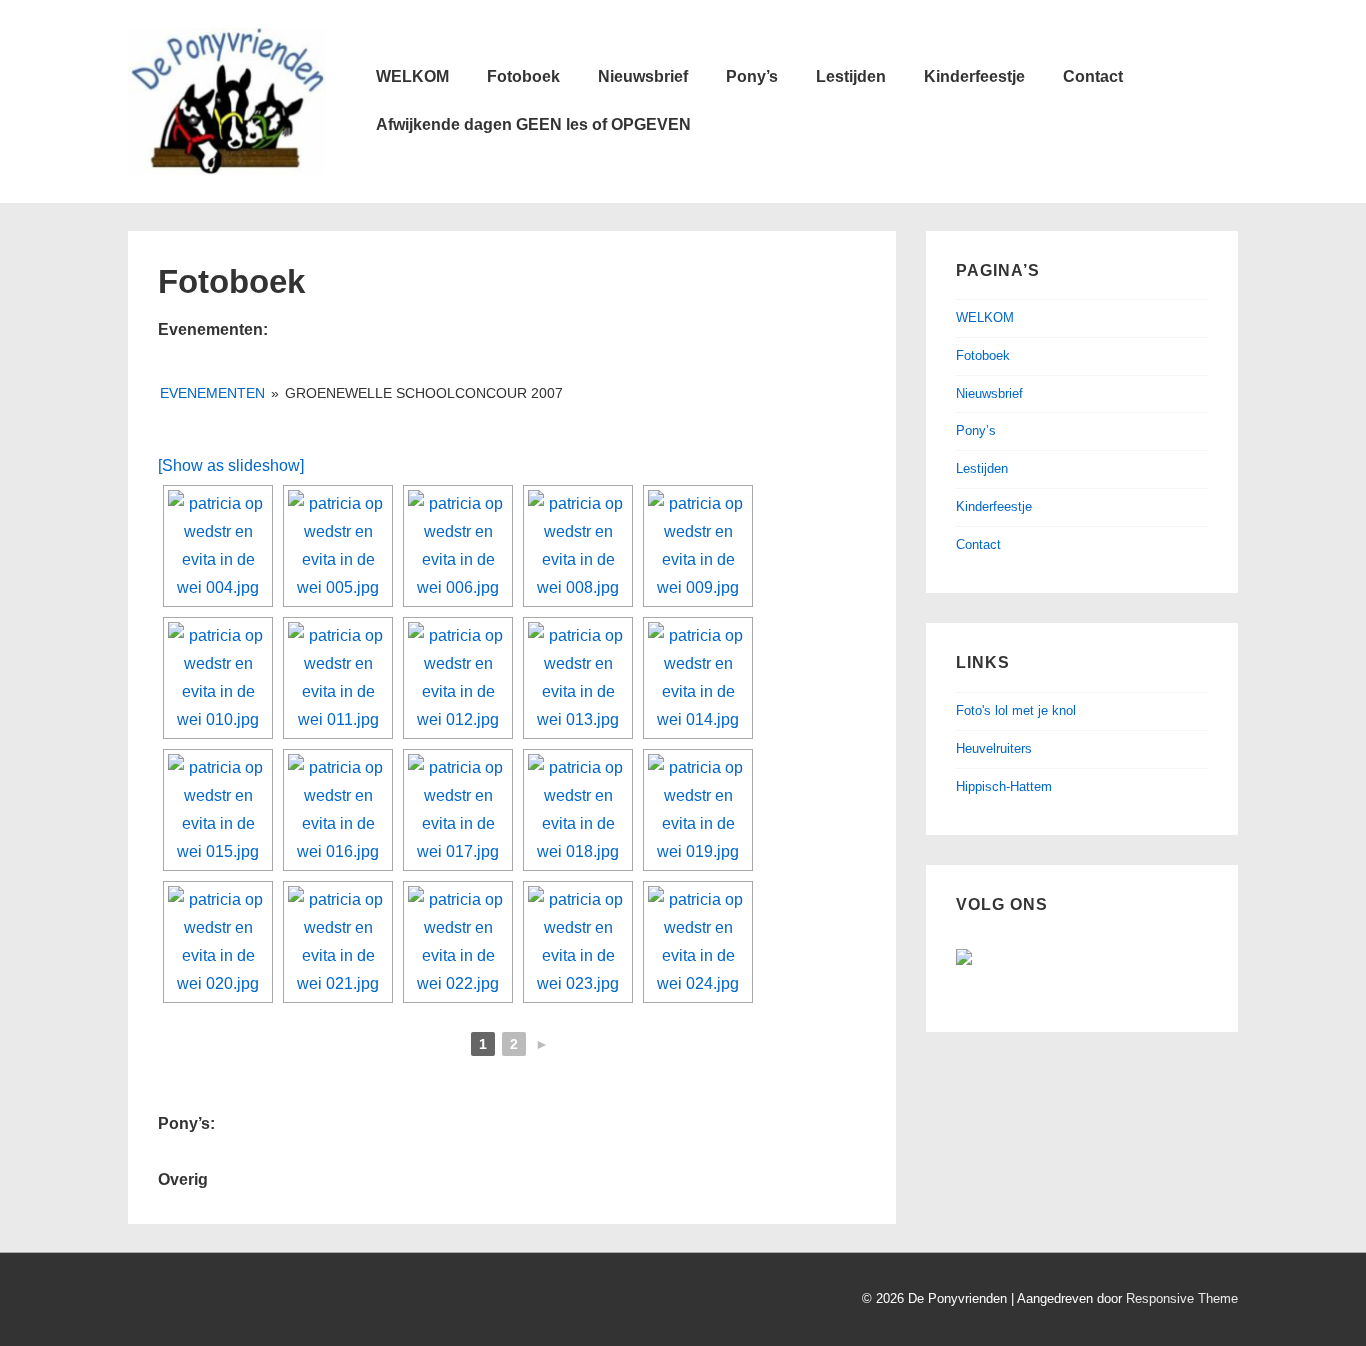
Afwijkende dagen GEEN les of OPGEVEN (533, 124)
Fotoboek (523, 76)
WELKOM (412, 76)
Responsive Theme (1182, 1298)
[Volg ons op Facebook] (980, 973)
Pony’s (752, 76)
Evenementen (212, 393)
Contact (1093, 76)
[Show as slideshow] (231, 465)
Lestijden (851, 76)
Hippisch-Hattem (1004, 786)
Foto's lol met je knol (1016, 710)
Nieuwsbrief (643, 76)
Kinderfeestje (974, 76)
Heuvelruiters (994, 748)
